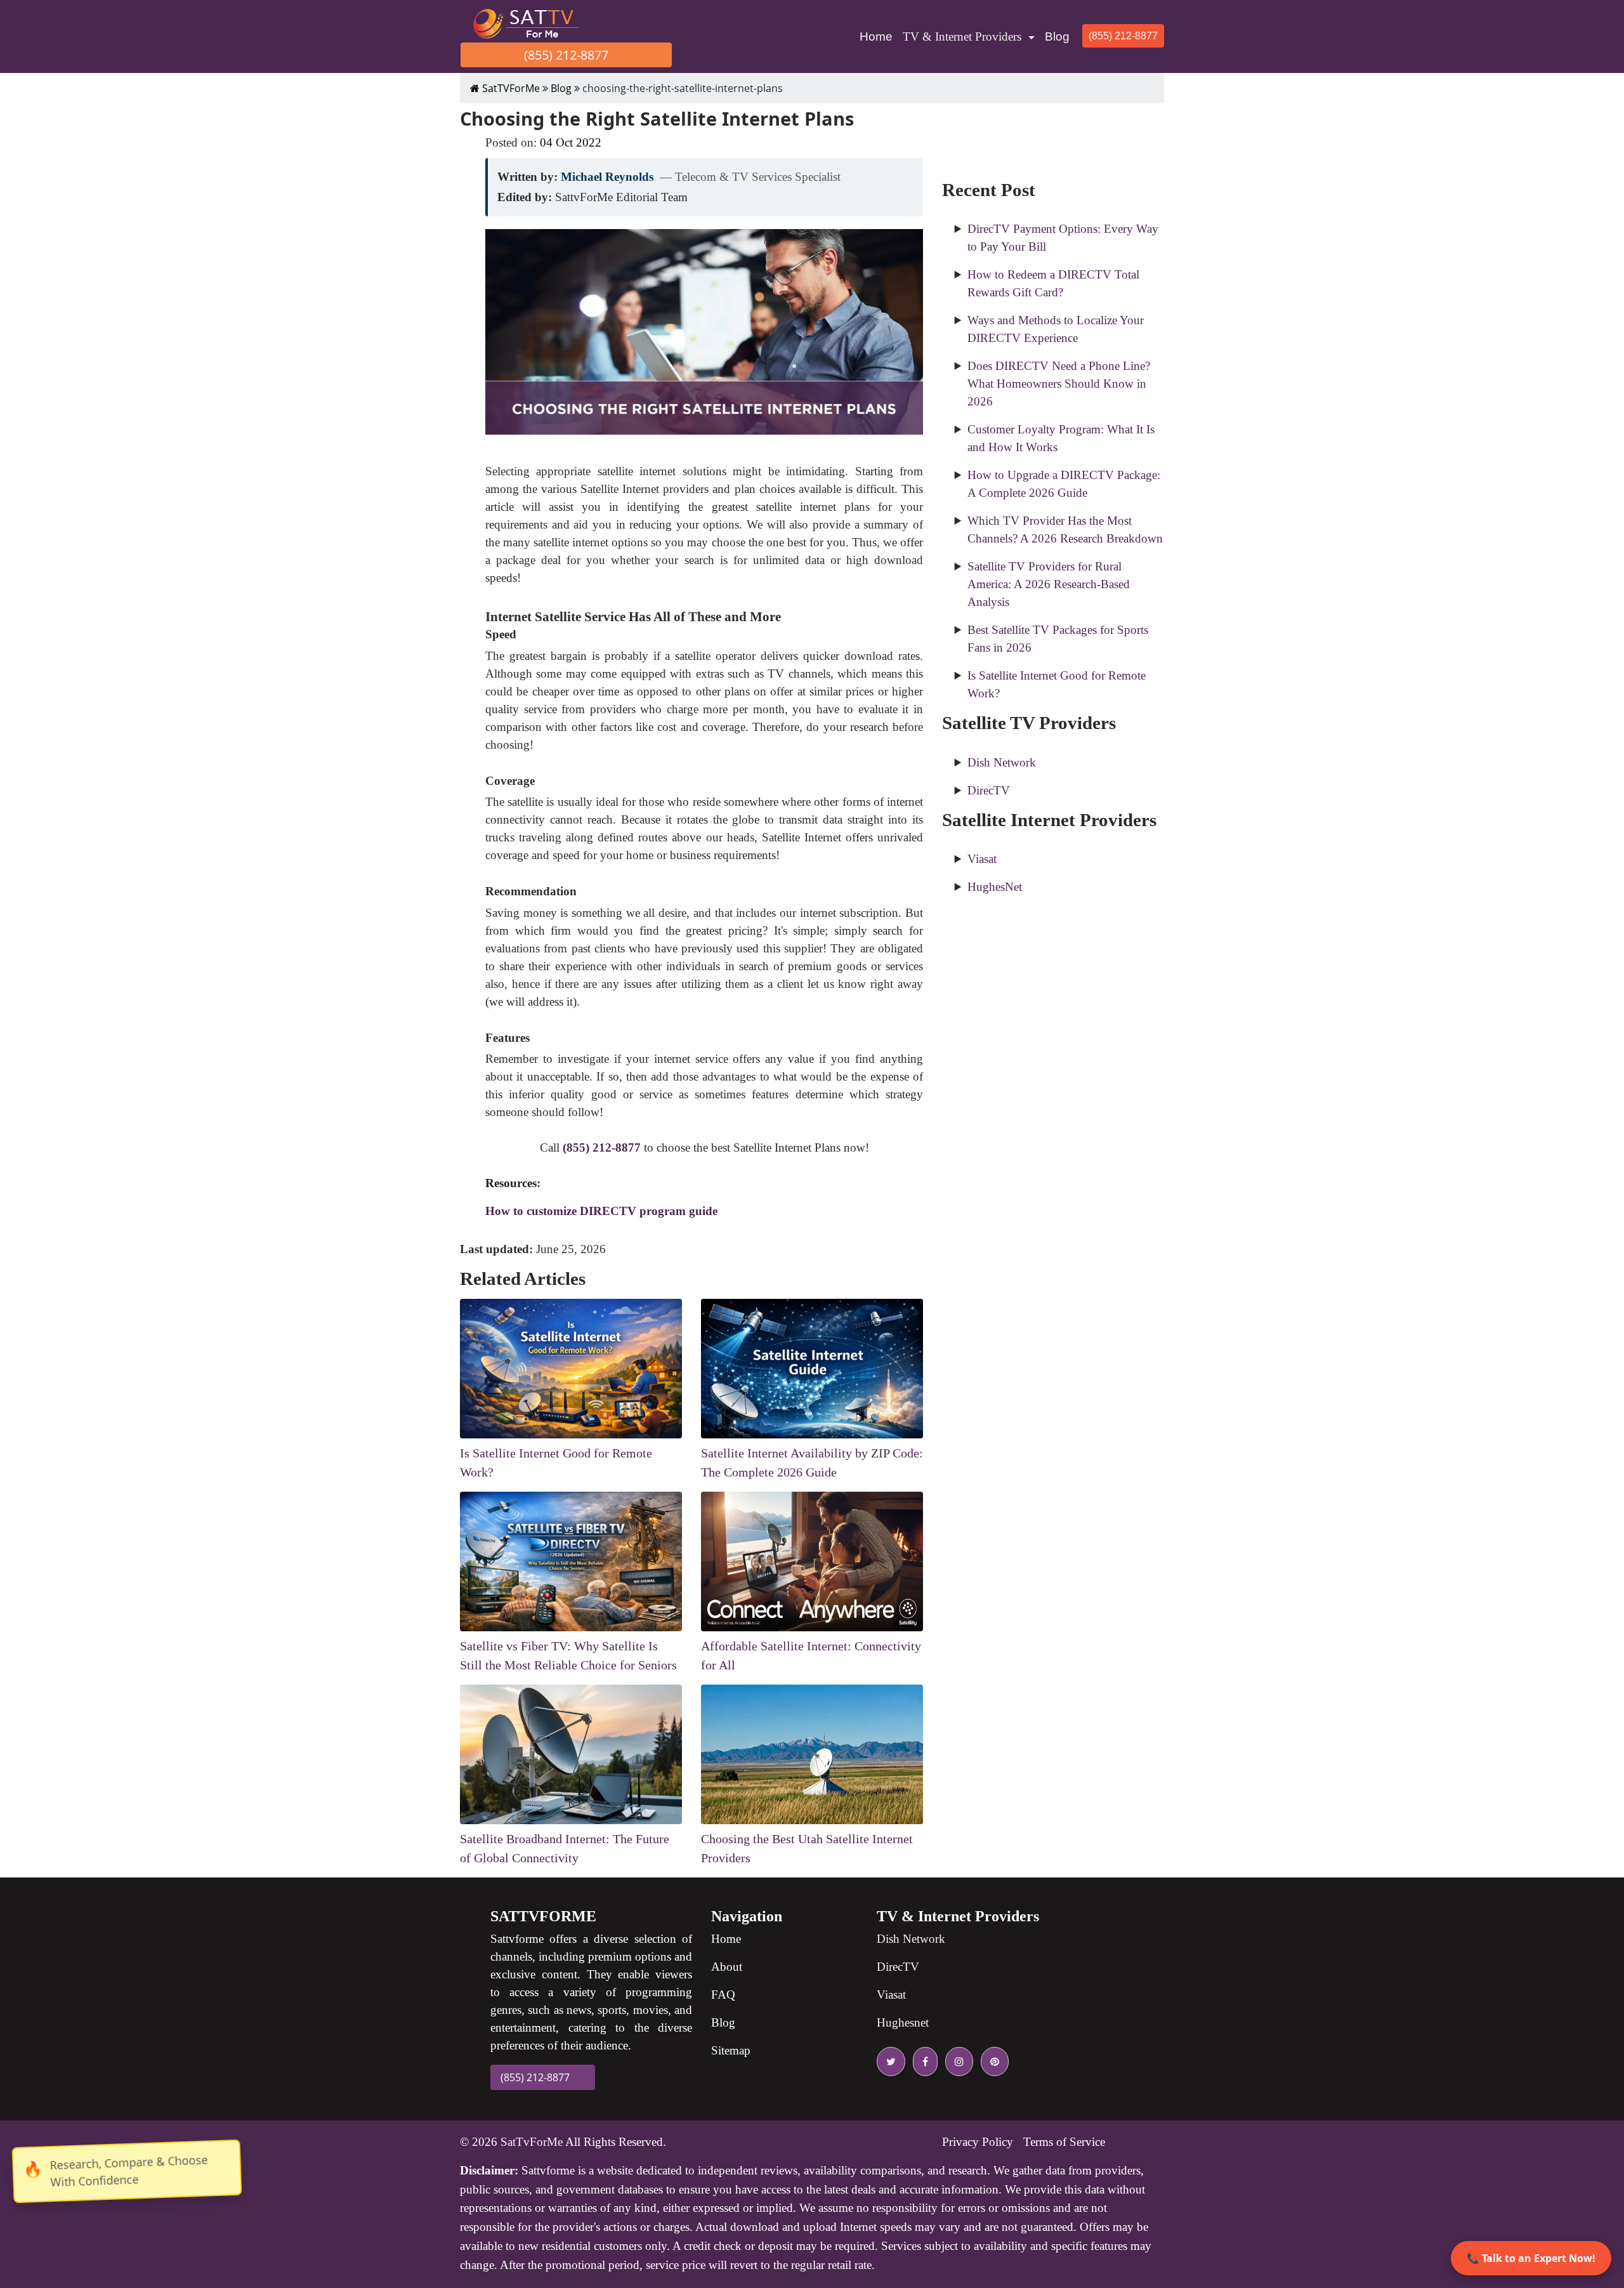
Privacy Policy (978, 2142)
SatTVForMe (510, 88)
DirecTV (989, 790)
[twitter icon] (891, 2061)
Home (879, 36)
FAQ (723, 1995)
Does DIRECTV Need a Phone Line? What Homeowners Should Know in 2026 (1059, 384)
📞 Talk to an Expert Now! (1531, 2258)
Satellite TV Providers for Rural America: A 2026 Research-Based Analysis (1049, 584)
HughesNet (995, 887)
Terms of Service (1064, 2142)
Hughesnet (903, 2022)
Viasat (982, 859)
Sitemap (731, 2050)
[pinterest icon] (992, 2061)
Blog (1057, 36)
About (727, 1967)
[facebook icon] (923, 2061)
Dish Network (1002, 762)
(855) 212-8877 (566, 55)
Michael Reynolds (607, 177)
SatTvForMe (532, 2142)
